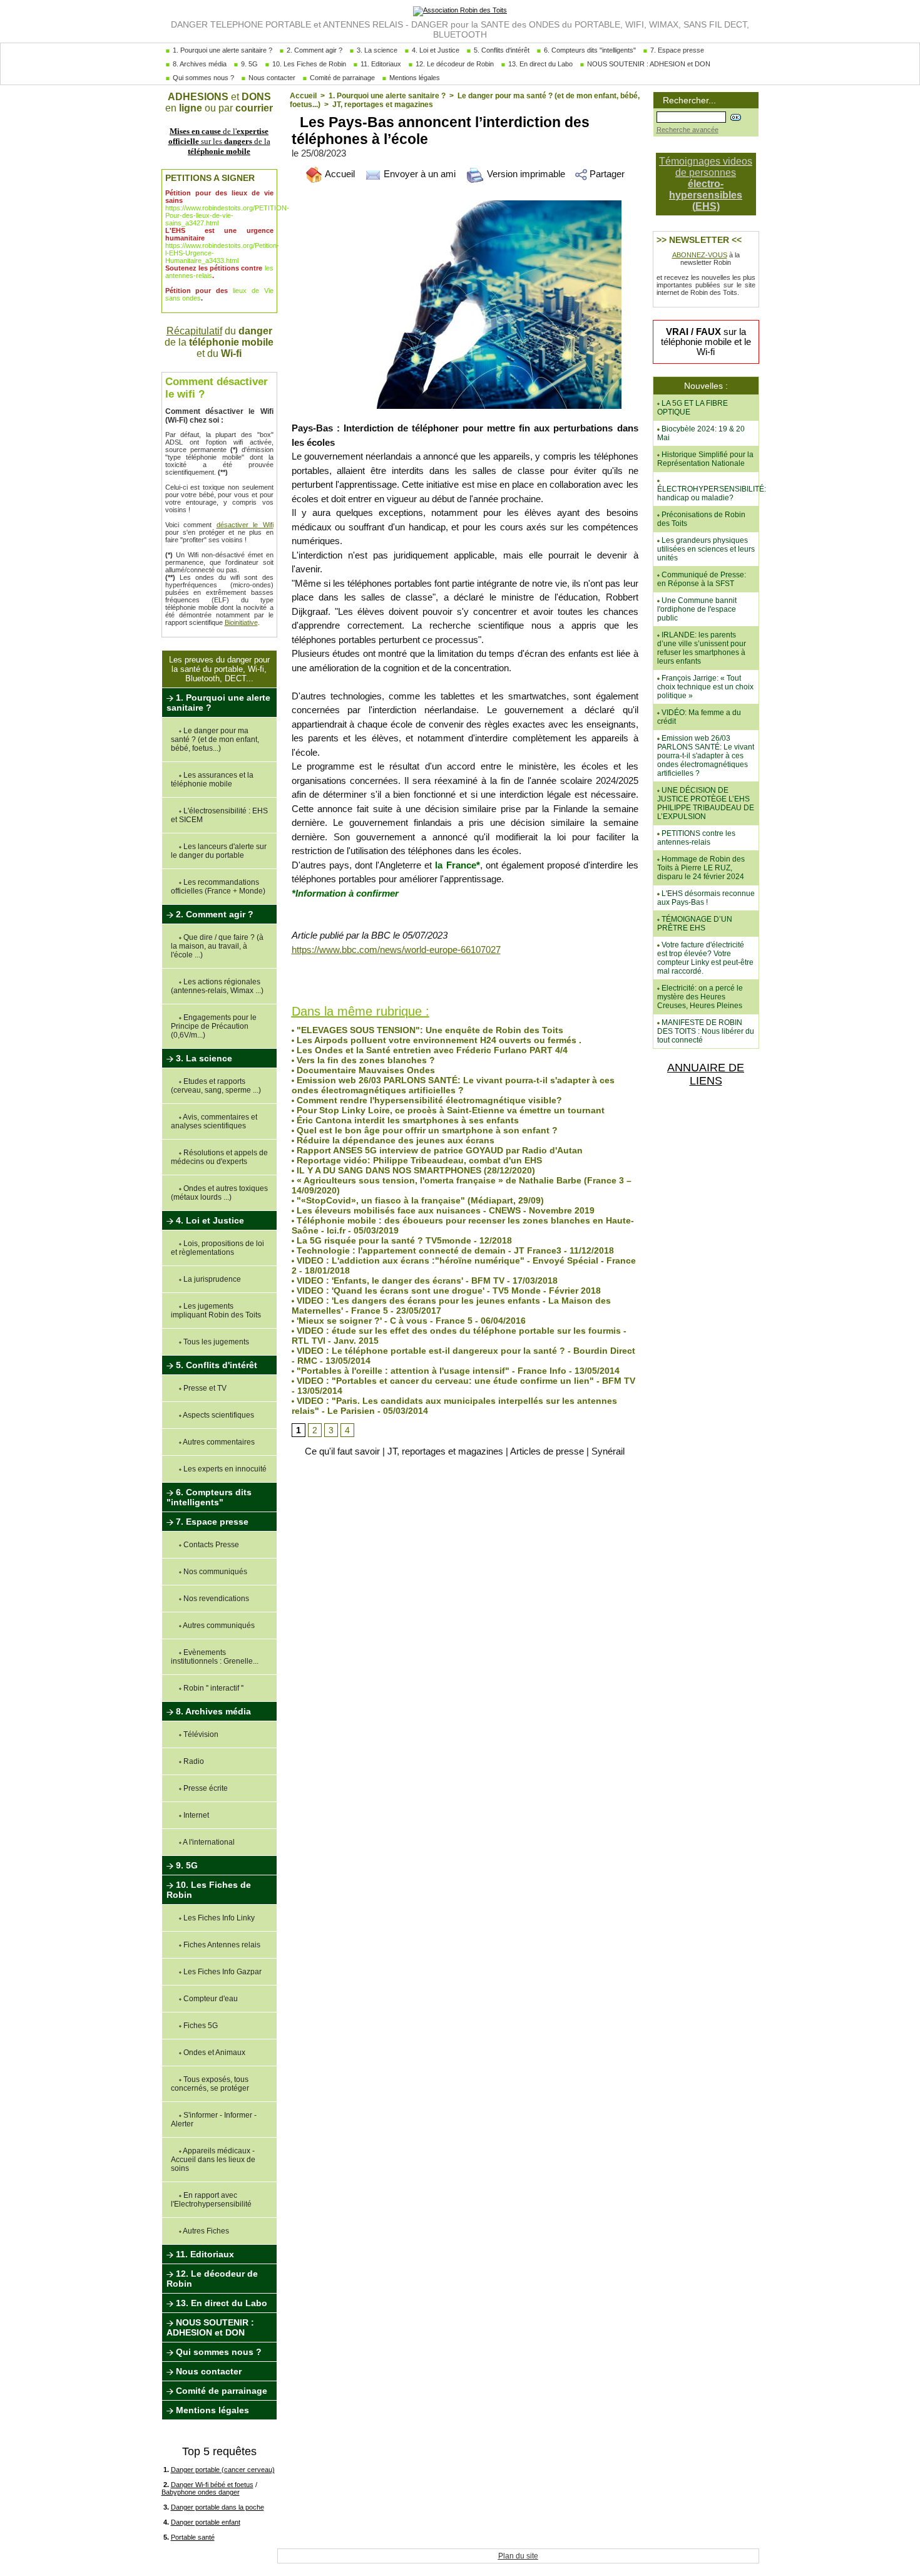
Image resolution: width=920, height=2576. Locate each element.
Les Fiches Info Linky (218, 1918)
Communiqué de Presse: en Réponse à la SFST (702, 579)
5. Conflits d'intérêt (501, 50)
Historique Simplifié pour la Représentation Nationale (705, 459)
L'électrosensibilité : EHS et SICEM (219, 815)
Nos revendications (215, 1599)
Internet (195, 1815)
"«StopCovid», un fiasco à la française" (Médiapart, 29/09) (419, 1200)
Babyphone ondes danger (201, 2492)
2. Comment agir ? (314, 50)
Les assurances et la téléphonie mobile (212, 780)
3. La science (376, 50)
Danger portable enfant (206, 2522)
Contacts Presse (210, 1545)
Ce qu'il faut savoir (342, 1451)
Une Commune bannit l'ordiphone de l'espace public (697, 609)
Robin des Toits (318, 982)
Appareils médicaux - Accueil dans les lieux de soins (213, 2160)
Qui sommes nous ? (202, 78)
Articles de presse (547, 1451)
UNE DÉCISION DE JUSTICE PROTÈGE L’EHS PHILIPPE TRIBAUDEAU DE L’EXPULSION (706, 803)
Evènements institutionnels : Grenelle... (215, 1657)
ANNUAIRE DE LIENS (706, 1074)
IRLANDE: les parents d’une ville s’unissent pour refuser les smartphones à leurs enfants (702, 648)
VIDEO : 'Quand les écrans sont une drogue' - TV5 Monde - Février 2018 (447, 1291)
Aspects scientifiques (218, 1415)
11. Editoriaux (380, 64)
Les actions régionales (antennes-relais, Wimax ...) (217, 986)
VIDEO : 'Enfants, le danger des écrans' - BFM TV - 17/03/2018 (426, 1280)
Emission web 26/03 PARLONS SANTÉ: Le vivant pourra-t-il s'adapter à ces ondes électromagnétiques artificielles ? (453, 1085)
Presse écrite (205, 1788)
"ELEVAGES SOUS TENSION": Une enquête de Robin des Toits (429, 1030)
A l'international (208, 1842)
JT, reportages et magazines (383, 105)
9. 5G (248, 64)
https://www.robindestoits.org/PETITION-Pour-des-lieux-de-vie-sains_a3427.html (227, 215)
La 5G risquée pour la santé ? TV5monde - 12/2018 (403, 1240)
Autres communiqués (218, 1625)
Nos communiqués (214, 1572)
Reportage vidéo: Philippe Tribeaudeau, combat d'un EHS (418, 1160)
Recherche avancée (687, 130)
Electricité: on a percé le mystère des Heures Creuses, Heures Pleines (700, 997)
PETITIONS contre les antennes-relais (696, 838)
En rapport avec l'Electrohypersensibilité (211, 2200)
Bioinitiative (241, 622)
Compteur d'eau (210, 1999)
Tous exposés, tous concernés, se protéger (210, 2084)
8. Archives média (199, 64)
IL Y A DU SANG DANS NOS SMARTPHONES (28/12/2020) (415, 1170)
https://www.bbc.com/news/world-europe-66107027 (396, 950)
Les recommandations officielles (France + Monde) (218, 887)
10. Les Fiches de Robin (308, 64)
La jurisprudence (211, 1279)
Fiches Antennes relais (221, 1945)
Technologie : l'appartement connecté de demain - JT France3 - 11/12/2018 (454, 1250)
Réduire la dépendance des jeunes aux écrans (394, 1140)
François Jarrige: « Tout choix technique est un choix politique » (705, 687)
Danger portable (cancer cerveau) (223, 2470)
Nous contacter (271, 78)
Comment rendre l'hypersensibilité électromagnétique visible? (428, 1100)
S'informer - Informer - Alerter (214, 2120)
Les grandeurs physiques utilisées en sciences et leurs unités (706, 549)
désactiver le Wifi (245, 525)
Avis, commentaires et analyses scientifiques (214, 1121)
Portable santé (193, 2537)
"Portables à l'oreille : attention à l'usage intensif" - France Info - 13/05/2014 (457, 1371)
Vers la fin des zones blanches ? (365, 1060)
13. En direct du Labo (539, 64)
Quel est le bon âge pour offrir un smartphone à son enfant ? (426, 1130)
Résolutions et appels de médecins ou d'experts (219, 1157)
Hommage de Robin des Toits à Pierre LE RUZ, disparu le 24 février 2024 (701, 868)
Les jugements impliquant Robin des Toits (216, 1311)
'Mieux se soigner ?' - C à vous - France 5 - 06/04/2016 (410, 1321)
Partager (606, 174)
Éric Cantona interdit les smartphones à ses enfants (406, 1120)
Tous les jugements (215, 1342)
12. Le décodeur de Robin (454, 64)
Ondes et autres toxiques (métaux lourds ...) (219, 1193)
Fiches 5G (200, 2026)
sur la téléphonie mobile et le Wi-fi (706, 342)
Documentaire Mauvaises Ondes (365, 1070)
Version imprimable (525, 174)
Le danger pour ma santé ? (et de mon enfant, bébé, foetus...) (215, 739)
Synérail (608, 1451)
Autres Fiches (205, 2231)
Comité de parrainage (341, 78)
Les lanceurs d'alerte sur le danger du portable (219, 851)
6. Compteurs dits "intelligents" (589, 50)
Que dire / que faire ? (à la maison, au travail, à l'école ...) (217, 946)
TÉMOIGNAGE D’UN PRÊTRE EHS (695, 924)
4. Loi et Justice (435, 50)
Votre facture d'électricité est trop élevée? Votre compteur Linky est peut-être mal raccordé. (705, 958)
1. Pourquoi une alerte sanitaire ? (222, 50)
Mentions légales (414, 78)
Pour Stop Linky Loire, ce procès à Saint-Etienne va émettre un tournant (449, 1110)
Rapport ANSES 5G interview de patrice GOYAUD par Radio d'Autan (438, 1150)
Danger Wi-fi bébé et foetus (212, 2485)
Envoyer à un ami (418, 174)
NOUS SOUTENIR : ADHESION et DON (648, 64)
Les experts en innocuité (224, 1469)
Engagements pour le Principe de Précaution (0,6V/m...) (214, 1026)
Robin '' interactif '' (212, 1688)
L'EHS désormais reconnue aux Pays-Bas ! (706, 898)
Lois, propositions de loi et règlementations (217, 1248)
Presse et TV (204, 1388)
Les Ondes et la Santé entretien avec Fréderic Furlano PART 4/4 (431, 1050)
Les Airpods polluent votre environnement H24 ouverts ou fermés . (438, 1040)
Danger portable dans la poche (217, 2507)
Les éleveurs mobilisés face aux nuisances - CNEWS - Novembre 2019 (444, 1210)
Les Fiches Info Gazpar (222, 1972)
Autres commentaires (218, 1442)
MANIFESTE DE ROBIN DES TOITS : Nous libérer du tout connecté (706, 1031)
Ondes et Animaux (213, 2053)
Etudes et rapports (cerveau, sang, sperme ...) (216, 1086)
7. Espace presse (676, 50)
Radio (193, 1761)
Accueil (303, 96)
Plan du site (518, 2556)
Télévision (200, 1734)
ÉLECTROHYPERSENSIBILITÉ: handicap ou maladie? (712, 493)
